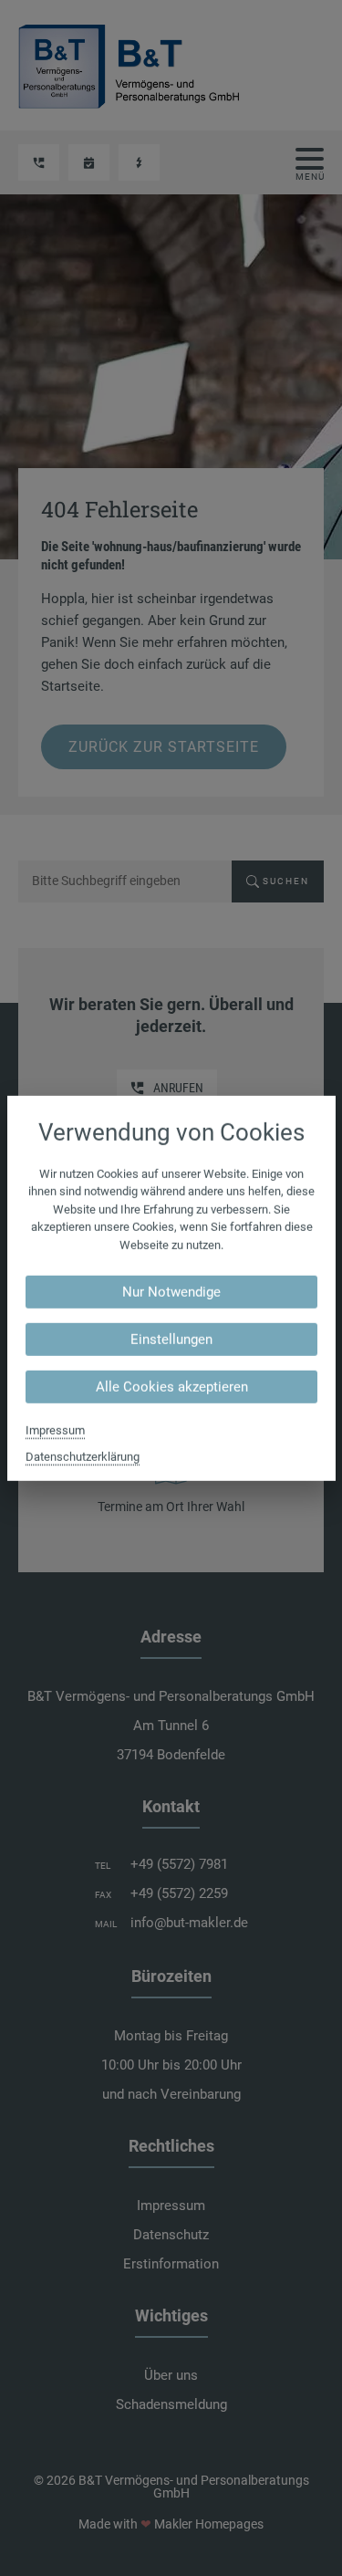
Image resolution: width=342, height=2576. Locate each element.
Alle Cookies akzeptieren (171, 1387)
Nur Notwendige (171, 1292)
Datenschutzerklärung (83, 1457)
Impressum (55, 1430)
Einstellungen (171, 1340)
